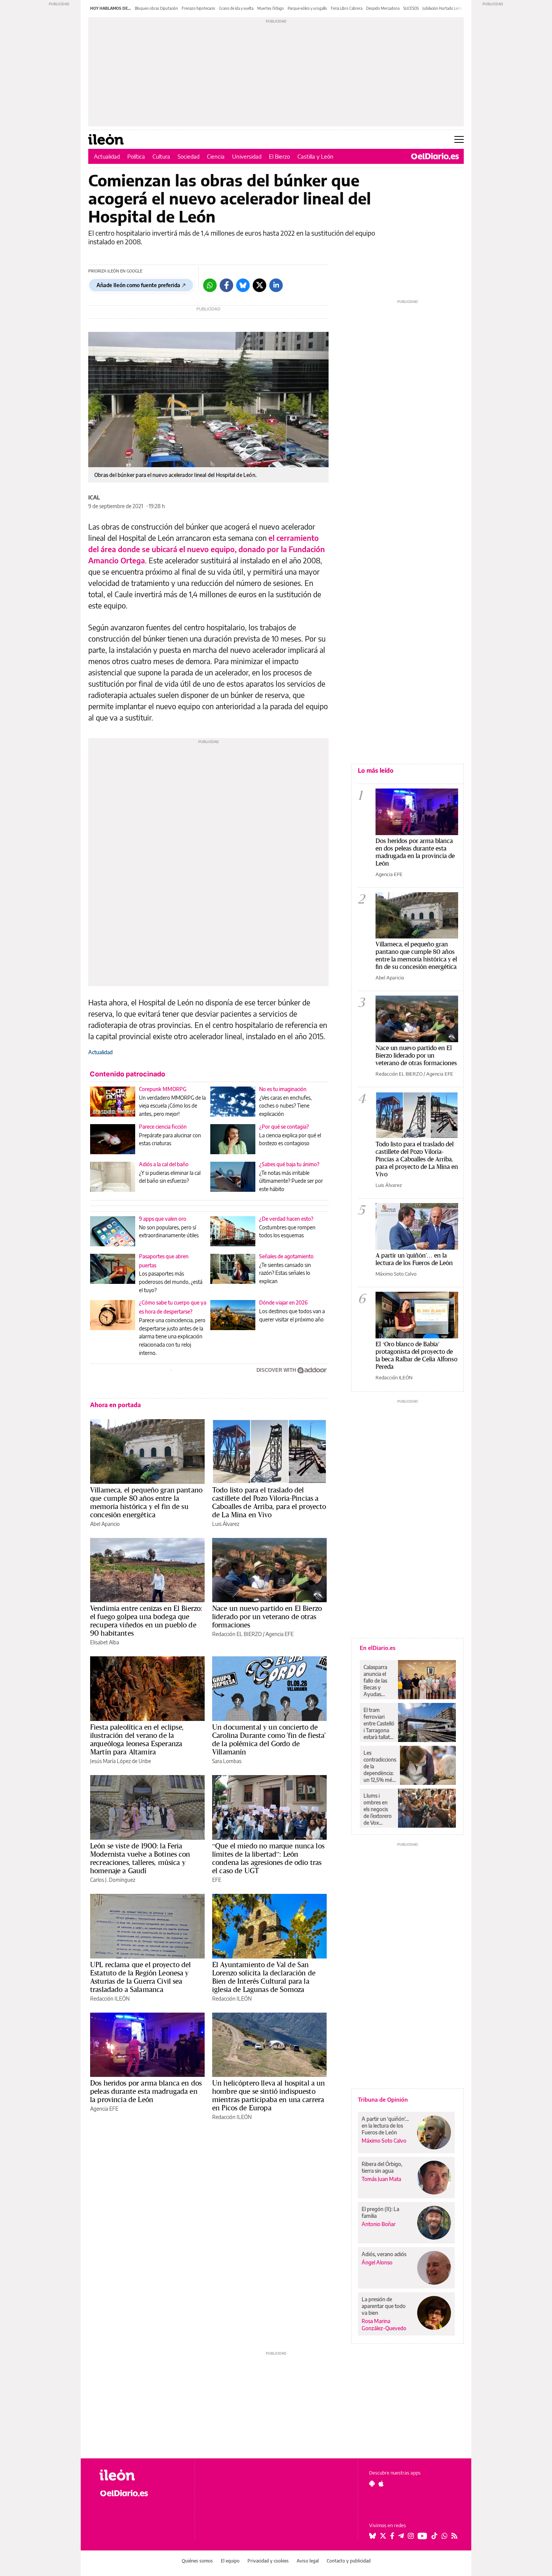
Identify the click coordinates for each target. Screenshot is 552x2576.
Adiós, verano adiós (384, 2254)
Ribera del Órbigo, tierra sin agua (382, 2167)
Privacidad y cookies (268, 2561)
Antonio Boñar (379, 2224)
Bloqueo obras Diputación (156, 8)
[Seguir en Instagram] (411, 2536)
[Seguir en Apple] (381, 2484)
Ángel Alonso (377, 2262)
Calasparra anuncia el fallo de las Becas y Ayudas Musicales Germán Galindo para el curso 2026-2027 (378, 1681)
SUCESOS (411, 8)
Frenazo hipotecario (198, 8)
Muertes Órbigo (271, 8)
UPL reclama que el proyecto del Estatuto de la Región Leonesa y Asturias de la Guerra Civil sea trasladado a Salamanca (141, 1977)
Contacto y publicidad (349, 2561)
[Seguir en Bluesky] (373, 2536)
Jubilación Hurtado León (442, 8)
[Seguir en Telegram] (401, 2536)
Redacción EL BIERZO (237, 1634)
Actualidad (107, 156)
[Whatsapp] (210, 285)
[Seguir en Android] (372, 2484)
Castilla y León (315, 156)
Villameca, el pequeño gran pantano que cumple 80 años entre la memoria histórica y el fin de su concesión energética (146, 1502)
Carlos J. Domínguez (113, 1880)
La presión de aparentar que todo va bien (384, 2306)
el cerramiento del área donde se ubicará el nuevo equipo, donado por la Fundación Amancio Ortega (207, 549)
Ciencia (216, 156)
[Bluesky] (243, 285)
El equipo (230, 2561)
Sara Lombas (227, 1761)
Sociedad (189, 156)
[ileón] (141, 2475)
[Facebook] (226, 285)
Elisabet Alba (105, 1642)
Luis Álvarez (226, 1524)
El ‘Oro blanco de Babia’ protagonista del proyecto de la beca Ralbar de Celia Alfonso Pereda (416, 1355)
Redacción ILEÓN (110, 1999)
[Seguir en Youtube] (422, 2536)
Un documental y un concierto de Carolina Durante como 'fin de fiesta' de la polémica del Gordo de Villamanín (269, 1739)
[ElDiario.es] (435, 156)
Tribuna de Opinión (383, 2099)
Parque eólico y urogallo (307, 8)
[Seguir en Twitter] (383, 2536)
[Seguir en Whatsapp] (445, 2536)
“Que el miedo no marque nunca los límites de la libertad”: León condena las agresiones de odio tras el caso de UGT (268, 1858)
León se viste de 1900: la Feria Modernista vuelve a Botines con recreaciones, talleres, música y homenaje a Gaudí (140, 1858)
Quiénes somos (197, 2561)
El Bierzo (279, 156)
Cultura (161, 156)
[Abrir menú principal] (459, 139)
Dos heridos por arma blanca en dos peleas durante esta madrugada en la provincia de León (146, 2091)
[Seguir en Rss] (454, 2536)
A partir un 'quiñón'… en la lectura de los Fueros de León (414, 1259)
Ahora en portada (115, 1405)
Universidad (247, 156)
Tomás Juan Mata (381, 2179)
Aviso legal (308, 2561)
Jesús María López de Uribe (121, 1761)
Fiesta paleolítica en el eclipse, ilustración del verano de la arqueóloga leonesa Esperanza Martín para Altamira (137, 1739)
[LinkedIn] (276, 285)
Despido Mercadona (383, 8)
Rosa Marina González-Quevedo (384, 2325)
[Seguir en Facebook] (392, 2536)
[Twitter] (259, 285)
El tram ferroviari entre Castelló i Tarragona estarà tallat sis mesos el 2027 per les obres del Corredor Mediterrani (379, 1724)
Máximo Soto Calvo (396, 1274)
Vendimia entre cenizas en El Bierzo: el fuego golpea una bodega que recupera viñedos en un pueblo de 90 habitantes (146, 1621)
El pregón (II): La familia (380, 2212)
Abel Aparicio (105, 1524)
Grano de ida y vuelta (236, 8)
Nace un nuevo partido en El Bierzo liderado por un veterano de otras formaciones (267, 1616)
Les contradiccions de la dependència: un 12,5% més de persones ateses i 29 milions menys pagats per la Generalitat (380, 1766)
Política (136, 156)
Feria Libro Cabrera (347, 8)
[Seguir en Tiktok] (434, 2536)
